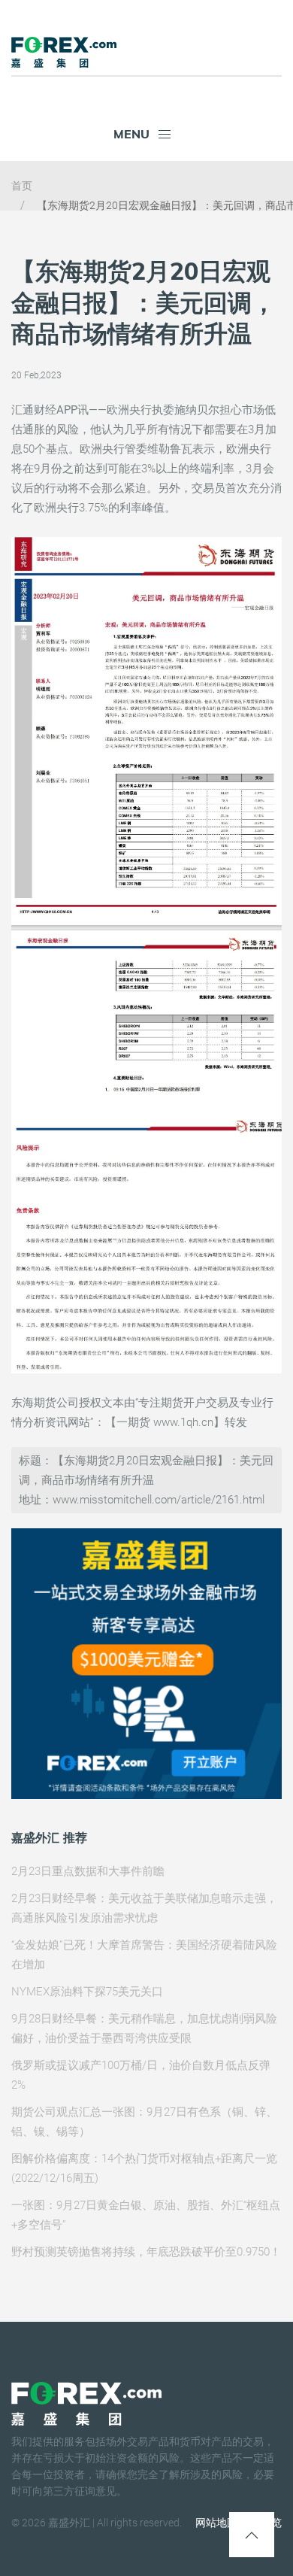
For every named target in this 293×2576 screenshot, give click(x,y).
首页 (22, 186)
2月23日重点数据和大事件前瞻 (88, 1871)
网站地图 (216, 2523)
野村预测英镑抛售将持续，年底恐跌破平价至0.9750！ (146, 2252)
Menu (131, 134)
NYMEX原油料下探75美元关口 (87, 1992)
